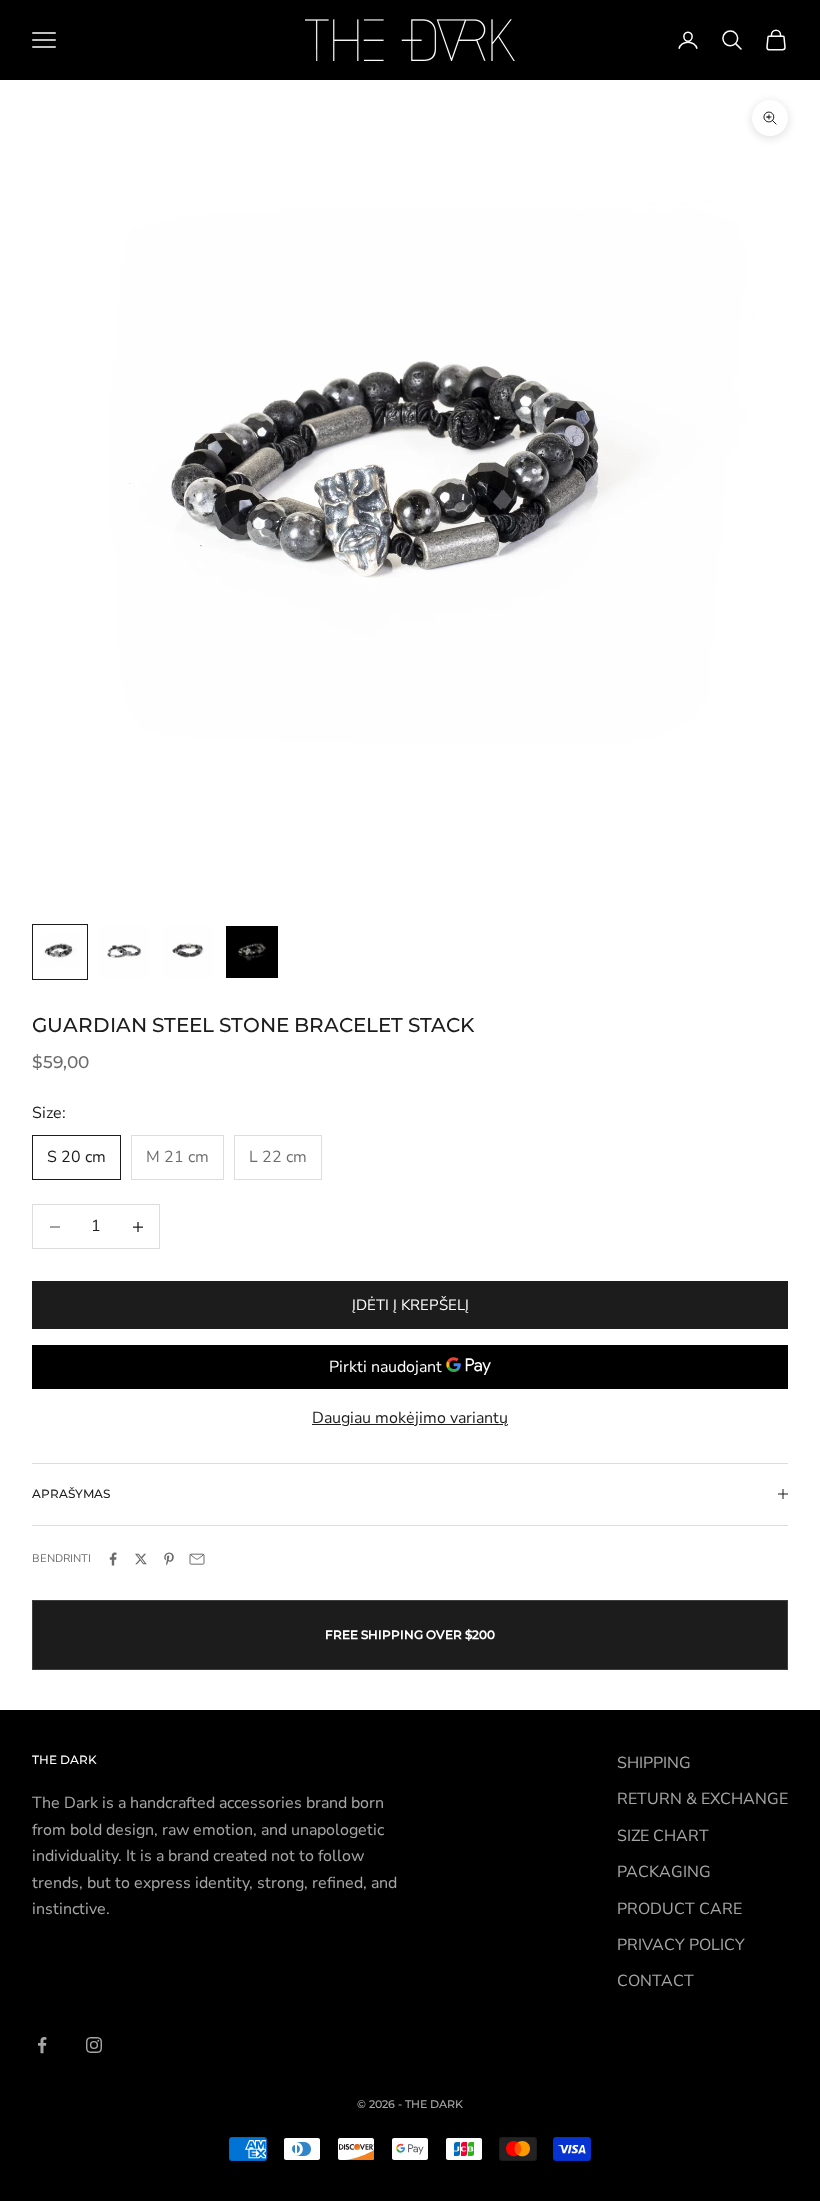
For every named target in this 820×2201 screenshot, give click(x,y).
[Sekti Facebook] (42, 2045)
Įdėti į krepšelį (410, 1305)
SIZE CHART (663, 1836)
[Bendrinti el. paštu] (197, 1559)
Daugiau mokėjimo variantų (410, 1418)
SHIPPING (654, 1763)
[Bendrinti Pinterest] (169, 1559)
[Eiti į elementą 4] (252, 952)
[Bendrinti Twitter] (141, 1559)
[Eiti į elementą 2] (124, 952)
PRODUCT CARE (679, 1909)
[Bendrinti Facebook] (113, 1559)
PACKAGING (664, 1872)
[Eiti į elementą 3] (188, 952)
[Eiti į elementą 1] (60, 952)
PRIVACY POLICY (681, 1945)
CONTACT (655, 1981)
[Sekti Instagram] (94, 2045)
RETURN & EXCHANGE (702, 1799)
